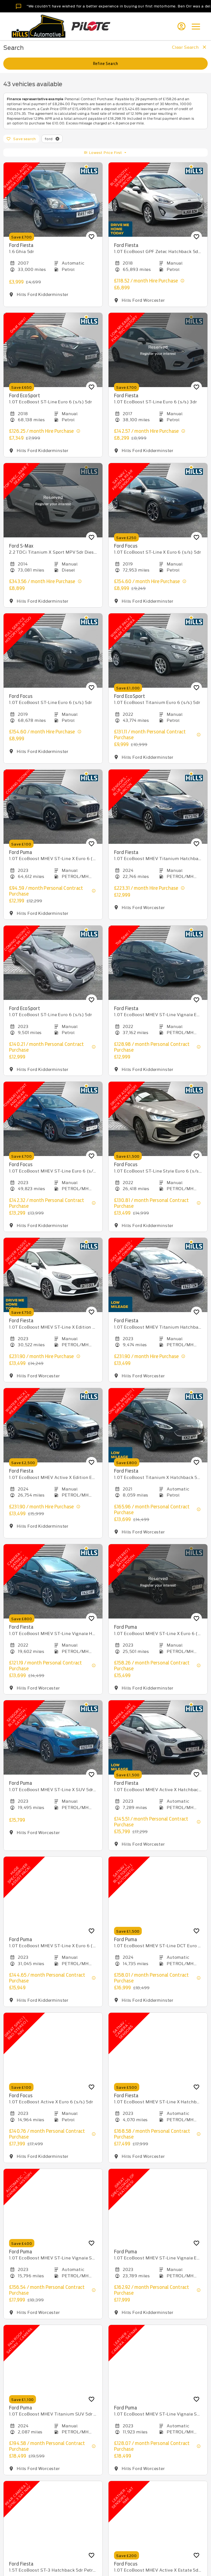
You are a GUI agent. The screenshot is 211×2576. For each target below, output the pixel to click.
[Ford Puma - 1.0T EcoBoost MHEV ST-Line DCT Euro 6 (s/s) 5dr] (158, 1894)
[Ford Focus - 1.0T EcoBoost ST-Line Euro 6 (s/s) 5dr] (53, 651)
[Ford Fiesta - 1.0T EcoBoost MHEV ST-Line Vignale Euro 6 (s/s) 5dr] (158, 963)
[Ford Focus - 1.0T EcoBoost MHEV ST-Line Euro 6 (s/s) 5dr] (53, 1119)
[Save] (91, 237)
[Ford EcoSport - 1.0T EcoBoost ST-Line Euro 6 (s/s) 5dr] (53, 350)
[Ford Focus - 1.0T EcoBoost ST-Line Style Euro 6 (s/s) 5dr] (158, 1119)
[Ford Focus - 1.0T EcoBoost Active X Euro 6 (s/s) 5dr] (53, 2050)
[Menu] (196, 26)
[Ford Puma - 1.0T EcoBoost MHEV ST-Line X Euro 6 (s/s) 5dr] (53, 807)
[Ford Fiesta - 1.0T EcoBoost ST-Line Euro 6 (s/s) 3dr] (158, 350)
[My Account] (181, 26)
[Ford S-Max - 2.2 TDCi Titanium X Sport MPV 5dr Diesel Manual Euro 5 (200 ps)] (53, 500)
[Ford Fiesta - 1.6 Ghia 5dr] (53, 200)
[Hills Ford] (38, 26)
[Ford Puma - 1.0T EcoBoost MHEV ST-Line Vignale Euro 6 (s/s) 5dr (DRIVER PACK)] (158, 2206)
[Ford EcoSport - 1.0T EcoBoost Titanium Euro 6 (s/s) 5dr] (158, 651)
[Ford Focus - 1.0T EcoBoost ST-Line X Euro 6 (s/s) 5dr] (158, 500)
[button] (57, 139)
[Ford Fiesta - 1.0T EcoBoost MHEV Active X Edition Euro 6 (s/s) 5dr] (53, 1425)
